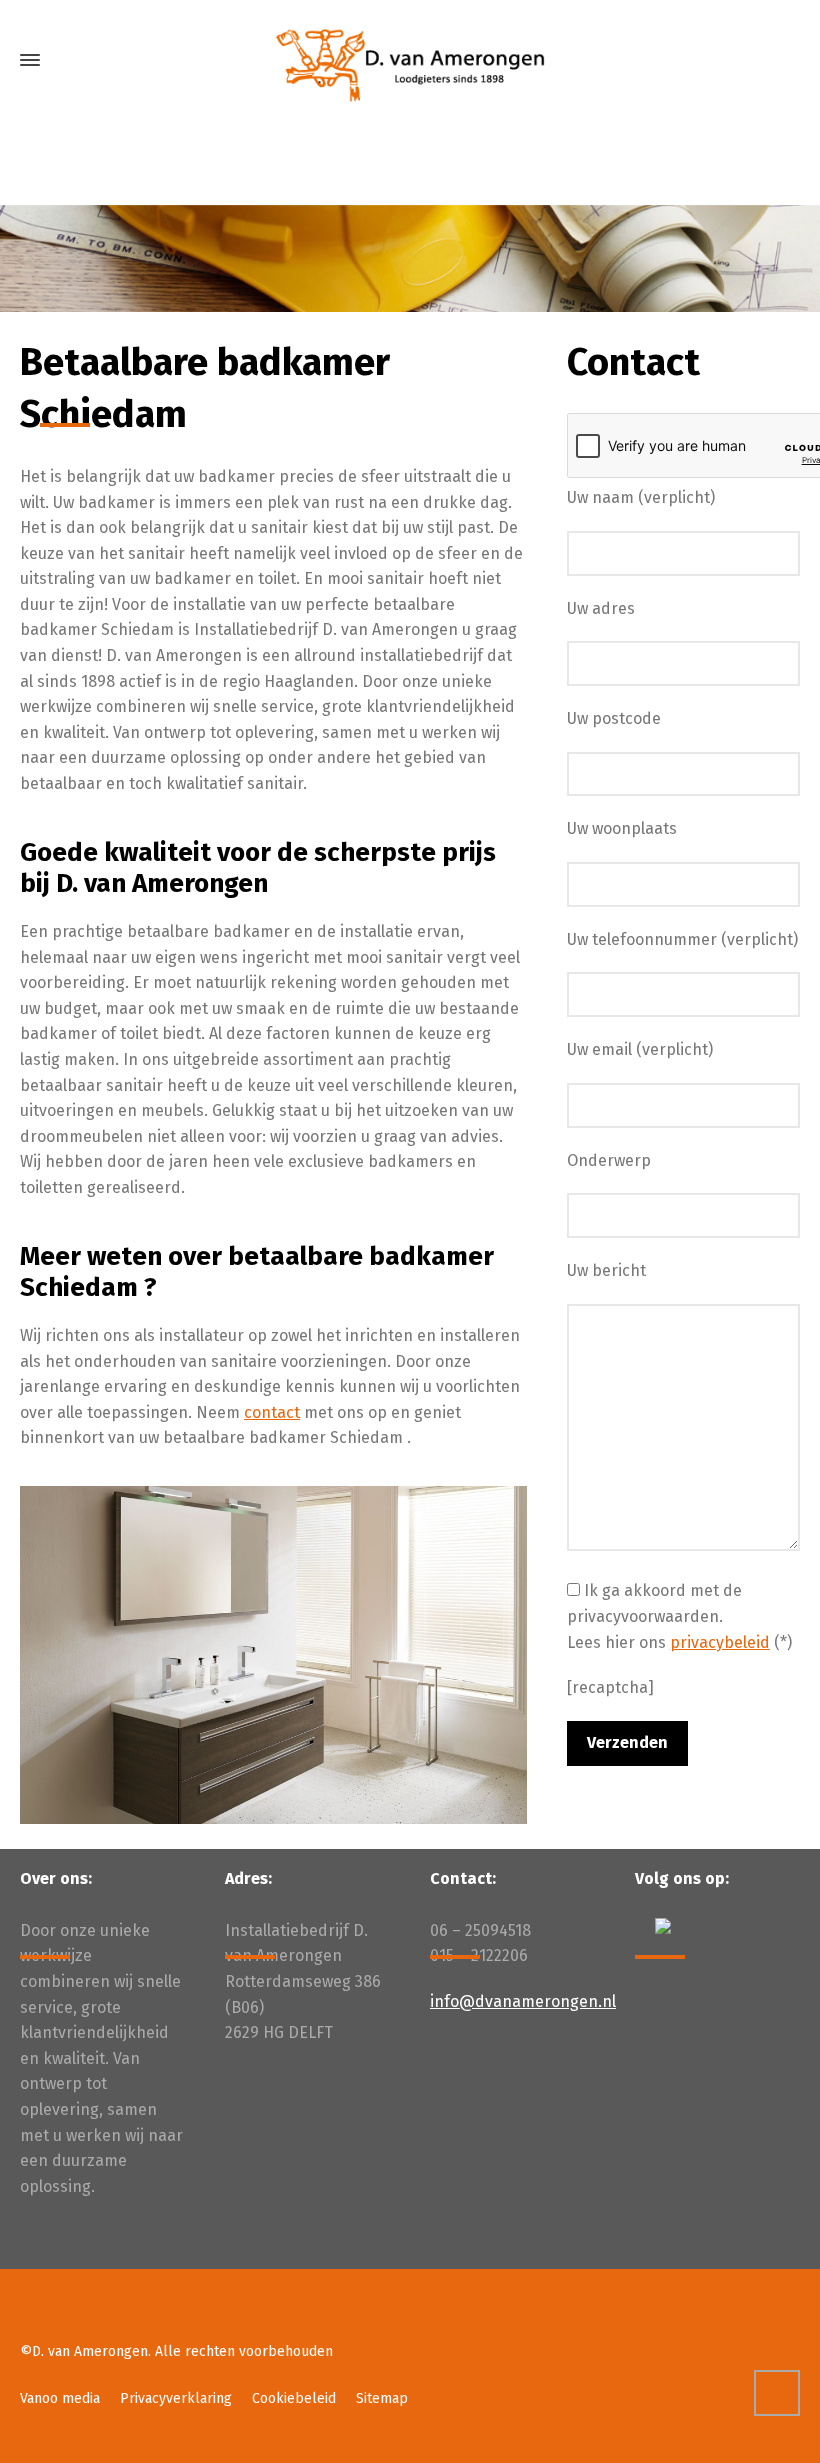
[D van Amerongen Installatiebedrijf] (410, 60)
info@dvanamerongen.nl (523, 2001)
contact (272, 1412)
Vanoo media (60, 2398)
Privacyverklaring (176, 2398)
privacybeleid (720, 1642)
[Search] (787, 60)
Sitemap (382, 2398)
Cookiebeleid (294, 2398)
